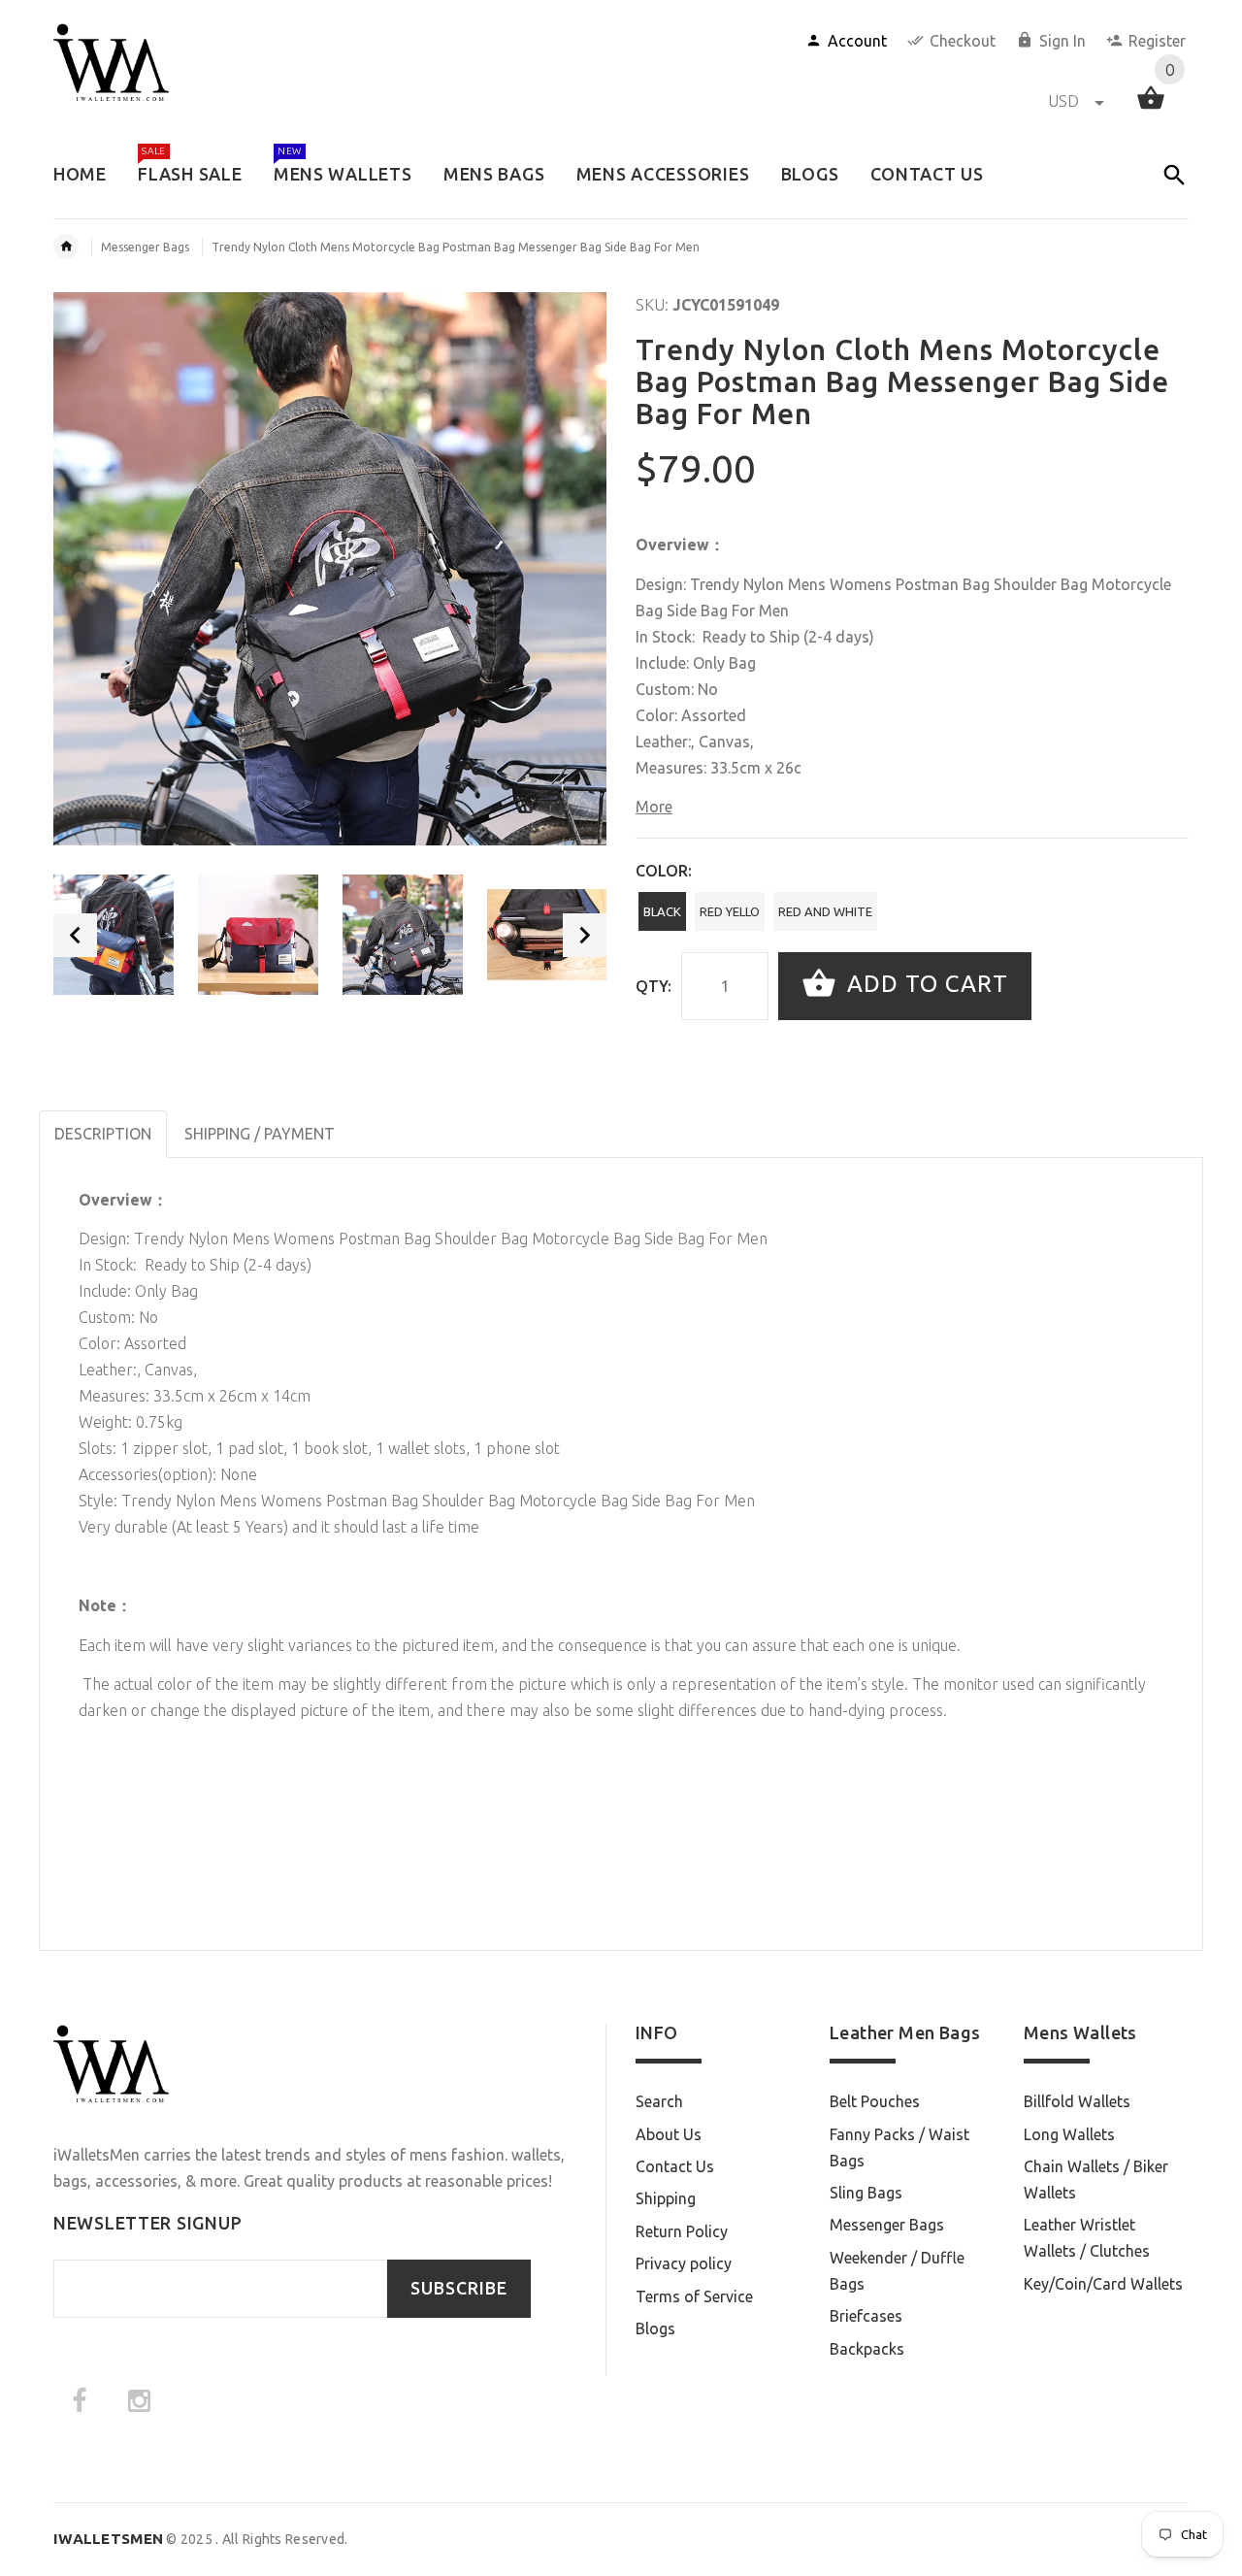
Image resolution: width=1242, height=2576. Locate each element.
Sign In (1062, 41)
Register (1157, 41)
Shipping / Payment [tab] (260, 1134)
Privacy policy (684, 2263)
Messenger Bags (145, 247)
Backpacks (867, 2349)
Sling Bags (866, 2193)
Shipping (666, 2198)
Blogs (655, 2328)
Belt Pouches (875, 2101)
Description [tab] (103, 1134)
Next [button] (585, 935)
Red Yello (730, 911)
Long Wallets (1069, 2134)
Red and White (825, 911)
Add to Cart (924, 984)
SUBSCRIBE (459, 2288)
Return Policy (682, 2231)
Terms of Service (694, 2296)
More (654, 807)
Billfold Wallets (1077, 2101)
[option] (114, 935)
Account (857, 41)
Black (662, 911)
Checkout (963, 41)
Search (659, 2101)
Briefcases (866, 2316)
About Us (669, 2134)
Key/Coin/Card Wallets (1103, 2284)
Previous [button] (75, 935)
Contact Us (675, 2166)
